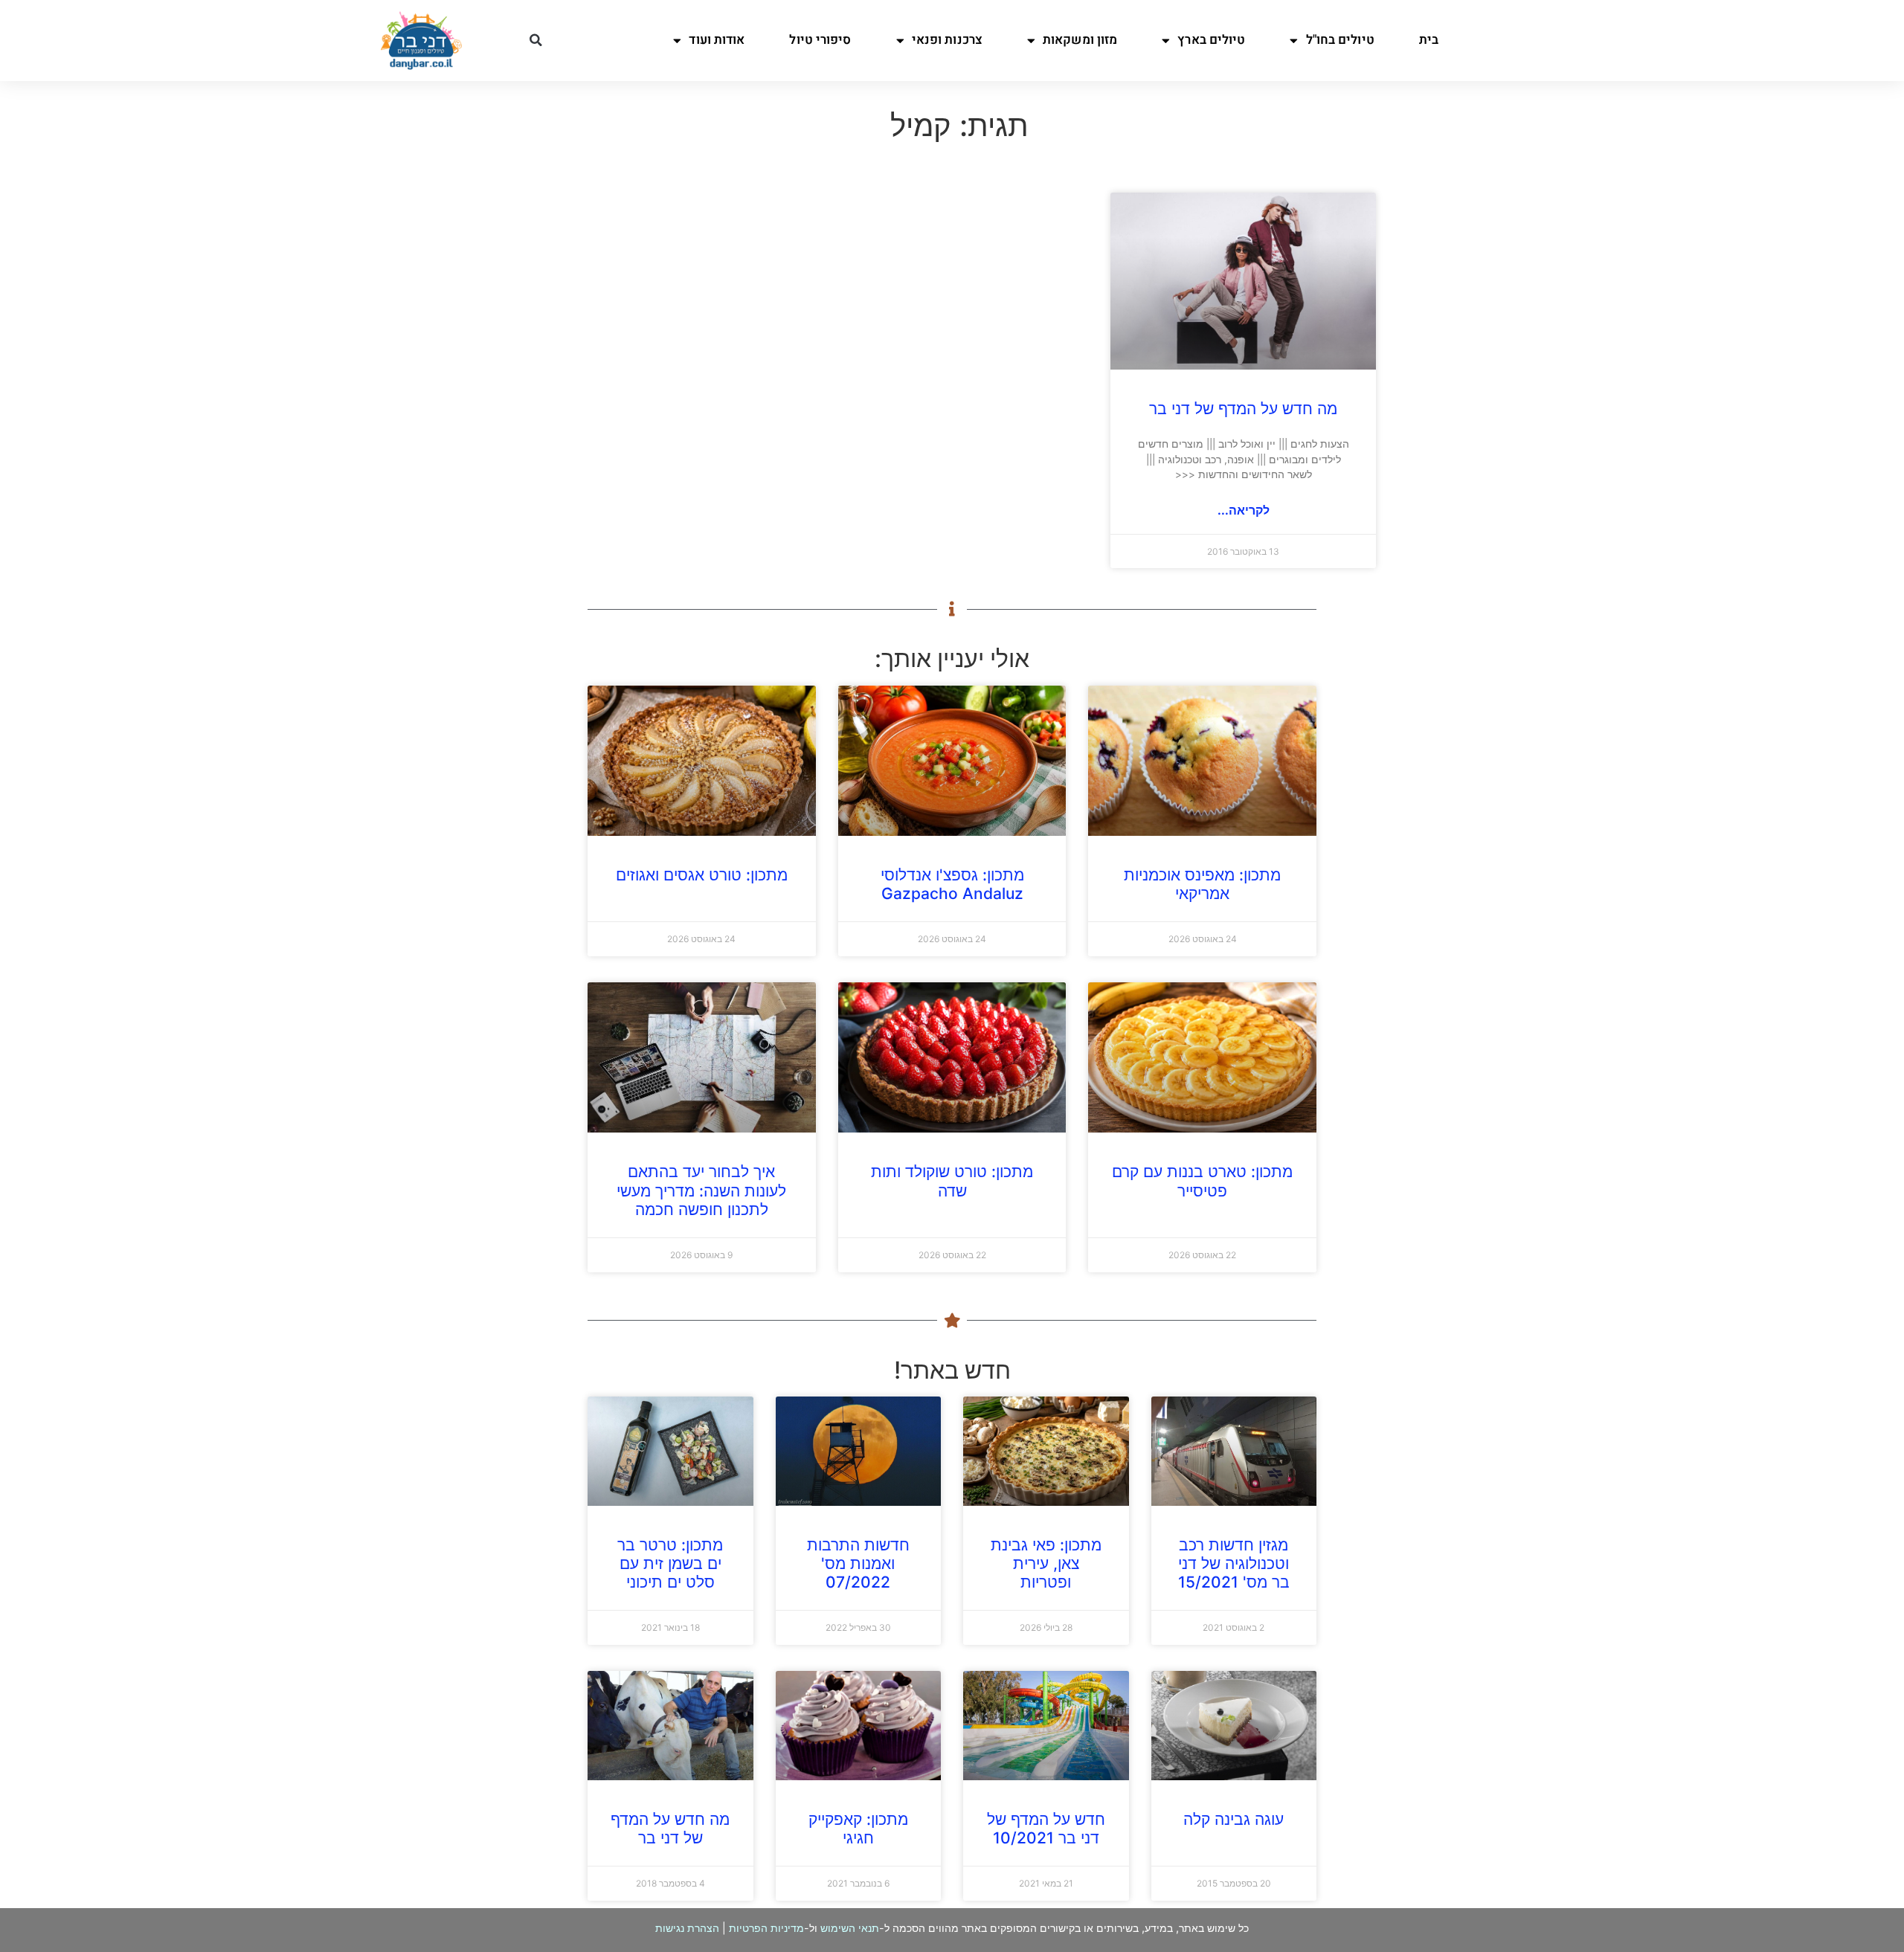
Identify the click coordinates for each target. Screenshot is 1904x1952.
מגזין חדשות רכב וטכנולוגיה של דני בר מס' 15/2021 (1234, 1563)
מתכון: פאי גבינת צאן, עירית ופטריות (1046, 1563)
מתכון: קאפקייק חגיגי (858, 1829)
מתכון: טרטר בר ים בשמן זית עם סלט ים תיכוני (670, 1563)
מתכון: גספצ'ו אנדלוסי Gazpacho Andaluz (952, 884)
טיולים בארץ (1211, 40)
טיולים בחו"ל (1340, 40)
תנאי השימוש (850, 1928)
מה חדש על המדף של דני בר (1243, 409)
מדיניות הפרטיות (766, 1928)
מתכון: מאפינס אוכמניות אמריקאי (1202, 884)
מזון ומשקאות (1080, 40)
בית (1429, 40)
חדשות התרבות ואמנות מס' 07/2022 (858, 1563)
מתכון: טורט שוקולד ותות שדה (952, 1181)
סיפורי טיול (820, 40)
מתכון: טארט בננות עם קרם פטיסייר (1202, 1181)
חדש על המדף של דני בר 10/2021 (1046, 1829)
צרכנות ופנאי (947, 40)
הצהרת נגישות (687, 1928)
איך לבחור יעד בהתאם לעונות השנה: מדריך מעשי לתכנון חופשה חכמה (701, 1190)
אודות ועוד (717, 40)
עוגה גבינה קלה (1234, 1819)
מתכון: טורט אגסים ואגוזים (702, 875)
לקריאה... (1244, 510)
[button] (535, 40)
